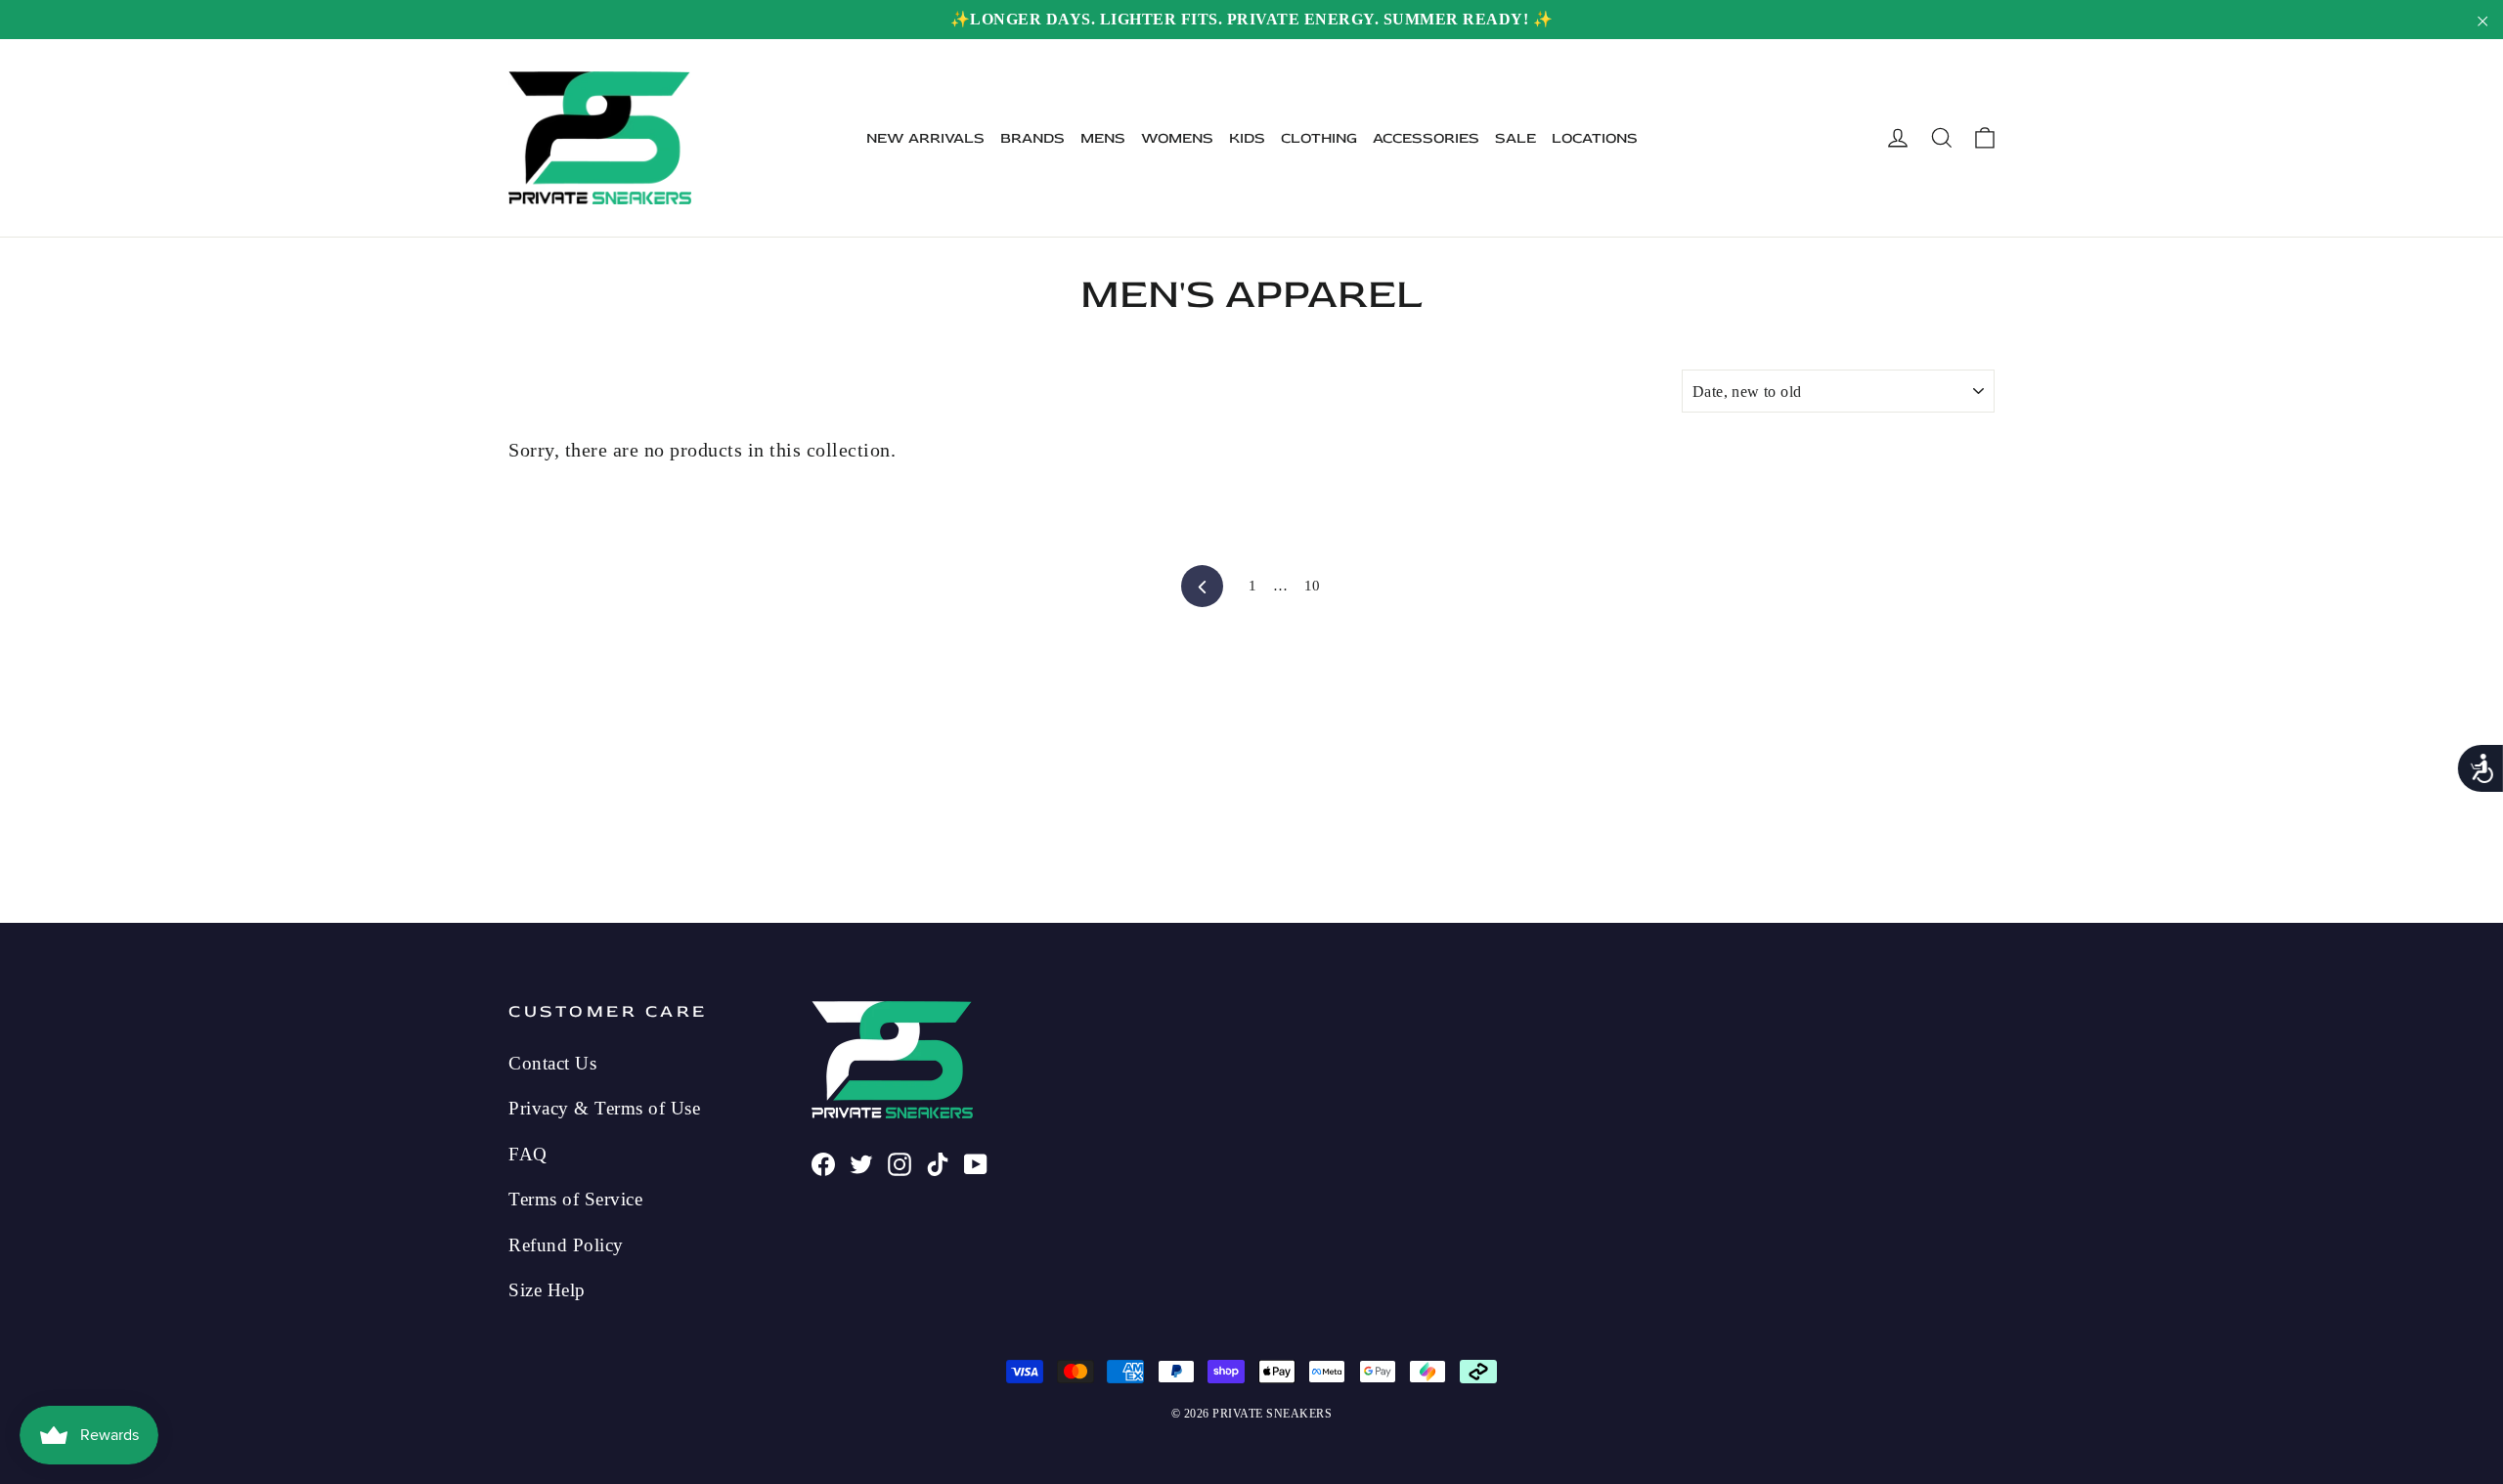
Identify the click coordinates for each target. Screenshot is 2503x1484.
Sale (1515, 138)
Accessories (1426, 138)
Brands (1032, 138)
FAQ (528, 1154)
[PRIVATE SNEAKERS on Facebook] (823, 1161)
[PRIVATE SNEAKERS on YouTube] (976, 1161)
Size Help (547, 1290)
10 (1313, 586)
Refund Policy (566, 1245)
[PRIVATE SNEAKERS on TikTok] (938, 1161)
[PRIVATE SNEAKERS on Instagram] (900, 1161)
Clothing (1319, 138)
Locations (1595, 138)
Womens (1177, 138)
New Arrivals (925, 138)
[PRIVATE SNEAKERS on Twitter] (861, 1161)
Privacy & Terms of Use (604, 1108)
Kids (1247, 138)
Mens (1103, 138)
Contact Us (552, 1063)
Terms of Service (575, 1199)
